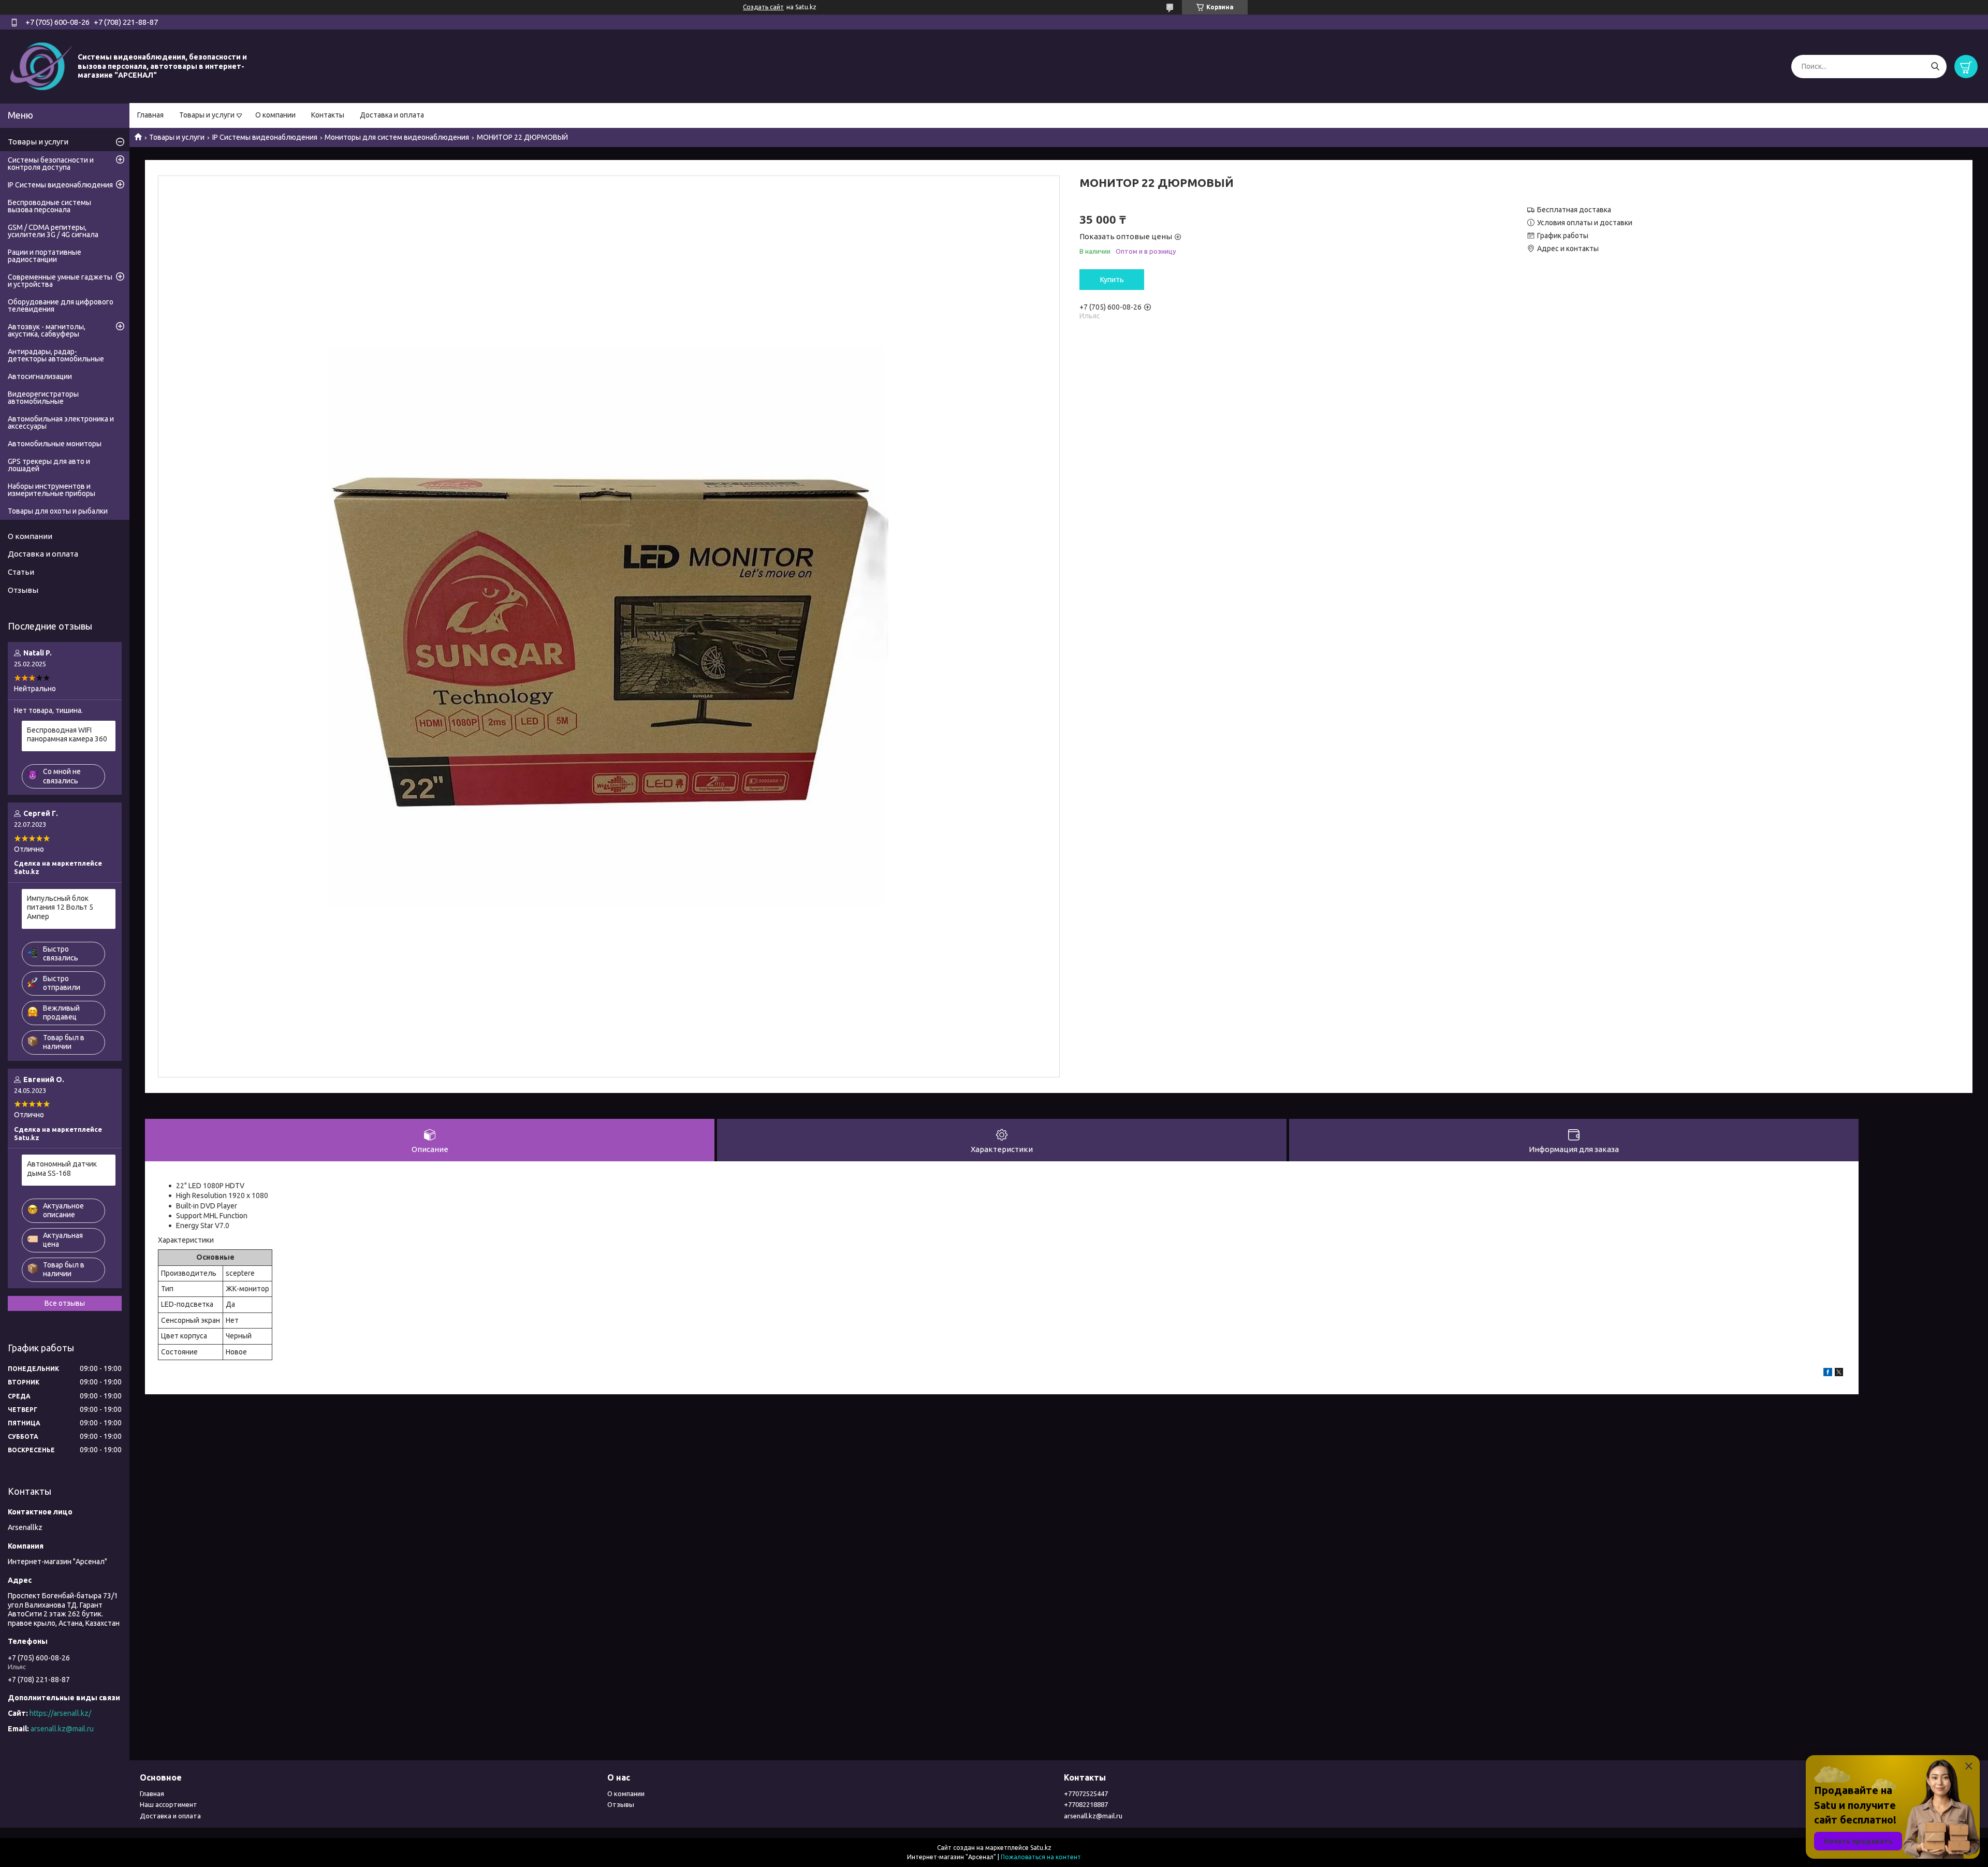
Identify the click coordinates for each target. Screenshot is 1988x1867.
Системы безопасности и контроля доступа (51, 164)
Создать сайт (763, 7)
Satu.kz (1041, 1848)
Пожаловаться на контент (1041, 1857)
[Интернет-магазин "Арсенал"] (41, 66)
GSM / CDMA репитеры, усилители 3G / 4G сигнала (53, 231)
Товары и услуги (207, 115)
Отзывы (23, 590)
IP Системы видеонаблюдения (265, 137)
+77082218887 (1086, 1804)
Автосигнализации (40, 376)
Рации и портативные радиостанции (45, 256)
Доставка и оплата (392, 115)
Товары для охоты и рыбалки (58, 511)
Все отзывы (65, 1303)
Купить (1112, 280)
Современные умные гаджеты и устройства (60, 281)
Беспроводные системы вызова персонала (49, 206)
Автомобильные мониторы (55, 444)
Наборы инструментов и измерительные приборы (52, 490)
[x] (1839, 1374)
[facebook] (1828, 1374)
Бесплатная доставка (1574, 210)
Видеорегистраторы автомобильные (43, 398)
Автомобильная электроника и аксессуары (61, 422)
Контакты (328, 115)
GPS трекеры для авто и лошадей (49, 465)
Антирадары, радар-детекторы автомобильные (56, 355)
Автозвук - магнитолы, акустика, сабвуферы (47, 330)
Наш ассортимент (169, 1804)
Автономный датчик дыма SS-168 (62, 1169)
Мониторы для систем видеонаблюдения (397, 137)
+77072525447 (1086, 1793)
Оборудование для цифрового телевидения (61, 305)
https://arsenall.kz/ (60, 1713)
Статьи (21, 572)
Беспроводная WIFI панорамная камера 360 (67, 735)
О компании (275, 115)
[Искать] (1935, 67)
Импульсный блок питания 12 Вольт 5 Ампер (60, 907)
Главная (150, 115)
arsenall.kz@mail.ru (62, 1729)
